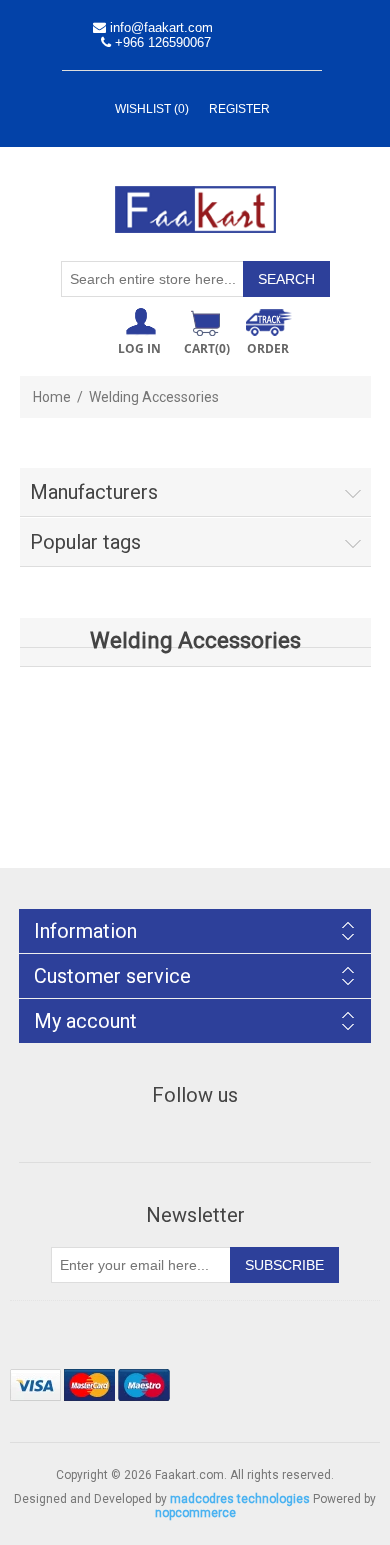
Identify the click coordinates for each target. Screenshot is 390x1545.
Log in (139, 348)
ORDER (268, 348)
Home (52, 397)
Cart (207, 348)
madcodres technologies (240, 1499)
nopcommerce (195, 1513)
